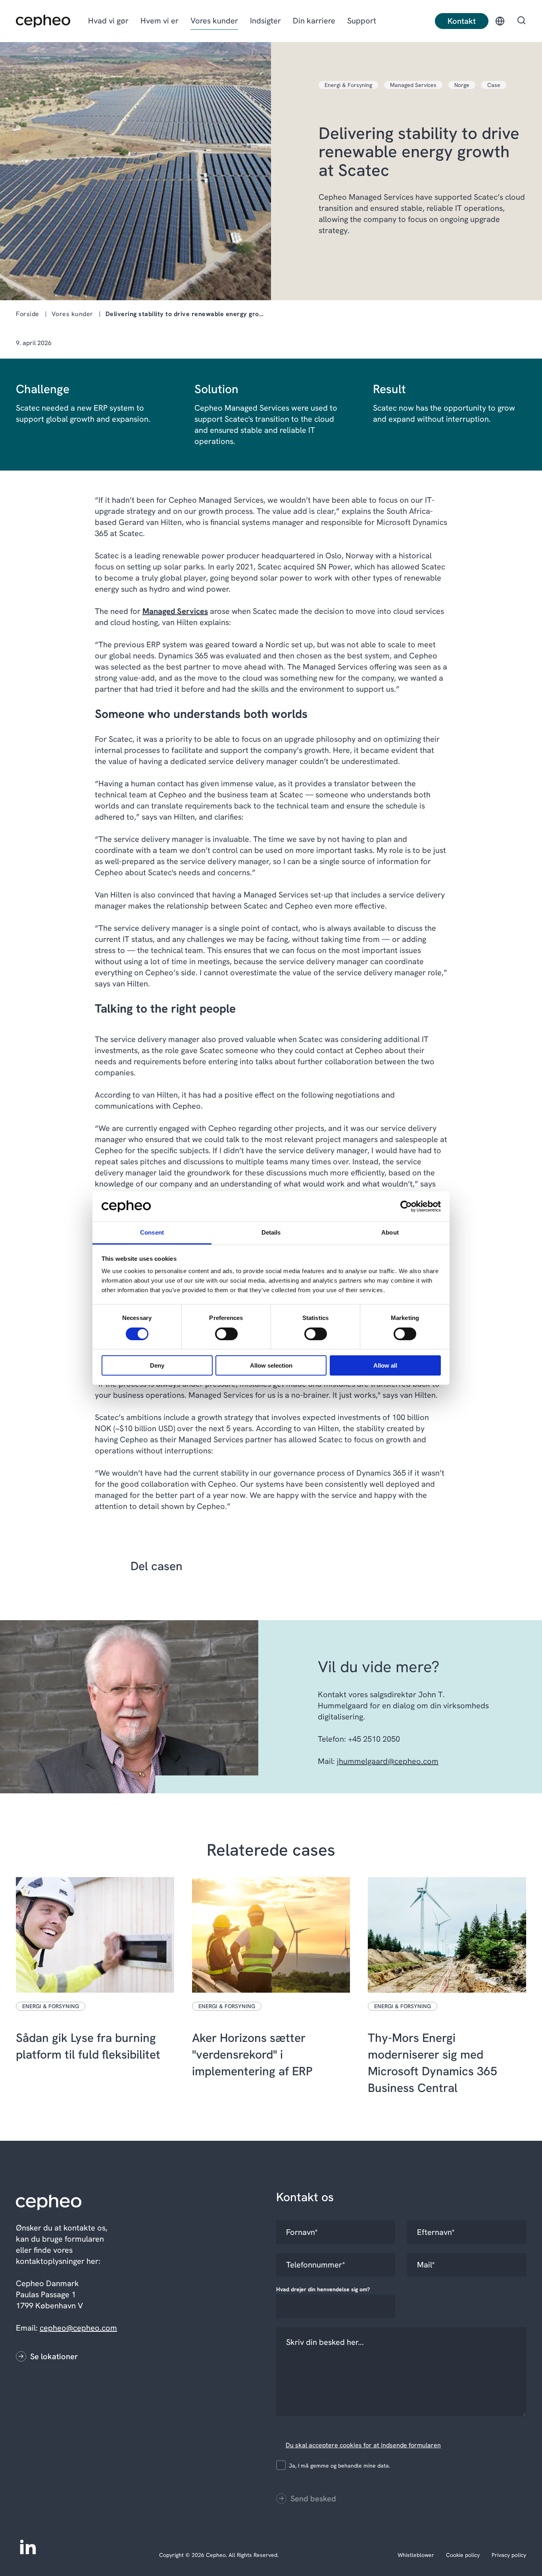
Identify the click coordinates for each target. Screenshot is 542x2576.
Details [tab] (271, 1232)
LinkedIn (28, 2546)
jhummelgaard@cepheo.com (388, 1761)
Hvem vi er (160, 21)
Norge (462, 85)
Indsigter (265, 21)
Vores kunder (214, 21)
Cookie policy (463, 2555)
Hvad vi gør (108, 21)
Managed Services (413, 85)
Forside (28, 314)
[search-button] (521, 21)
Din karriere (314, 21)
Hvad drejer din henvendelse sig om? (325, 2289)
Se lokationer (54, 2356)
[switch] (220, 1332)
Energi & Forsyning (348, 85)
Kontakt (462, 21)
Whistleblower (416, 2555)
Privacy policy (509, 2555)
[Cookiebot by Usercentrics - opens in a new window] (406, 1206)
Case (494, 85)
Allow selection (271, 1365)
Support (362, 21)
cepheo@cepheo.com (78, 2328)
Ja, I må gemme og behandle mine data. (339, 2466)
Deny (157, 1365)
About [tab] (390, 1232)
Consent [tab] (152, 1232)
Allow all (385, 1365)
